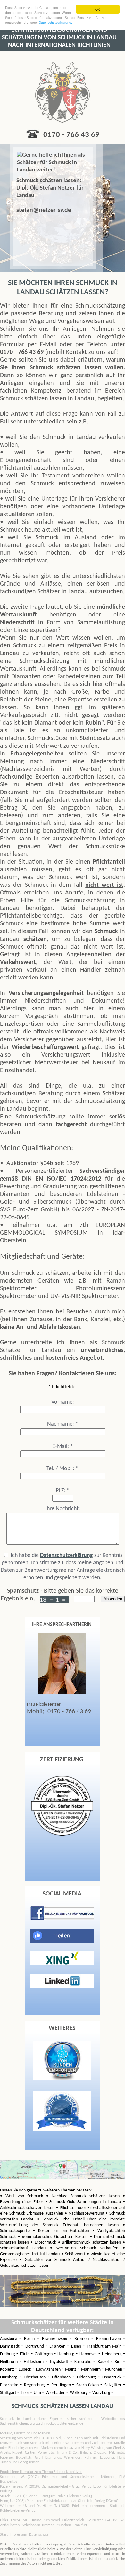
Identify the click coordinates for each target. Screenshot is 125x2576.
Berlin (30, 2339)
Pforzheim (10, 2385)
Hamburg (67, 2354)
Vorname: (63, 1402)
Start (4, 2535)
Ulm (38, 2393)
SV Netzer (95, 2520)
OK (98, 9)
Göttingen (44, 2354)
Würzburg (102, 2393)
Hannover (89, 2354)
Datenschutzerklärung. (55, 22)
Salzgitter (114, 2385)
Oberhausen (36, 2377)
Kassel (104, 2362)
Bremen (83, 2339)
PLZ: (63, 1491)
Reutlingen (62, 2385)
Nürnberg (10, 2377)
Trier (25, 2393)
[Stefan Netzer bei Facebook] (62, 1919)
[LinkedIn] (62, 1987)
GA (108, 2520)
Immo (37, 2520)
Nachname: (63, 1424)
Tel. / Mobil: (63, 1469)
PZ (115, 2520)
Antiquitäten (10, 2525)
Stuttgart (9, 2393)
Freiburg (8, 2354)
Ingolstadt (60, 2362)
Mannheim (91, 2370)
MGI (26, 2520)
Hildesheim (35, 2362)
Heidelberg (113, 2354)
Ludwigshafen (49, 2370)
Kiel (119, 2362)
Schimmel (52, 2520)
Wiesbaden (56, 2393)
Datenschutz (39, 2535)
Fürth (25, 2354)
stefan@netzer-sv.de (44, 210)
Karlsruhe (84, 2362)
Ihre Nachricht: (63, 1509)
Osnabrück (113, 2377)
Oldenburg (87, 2377)
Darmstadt (11, 2346)
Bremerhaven (110, 2339)
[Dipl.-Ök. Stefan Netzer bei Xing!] (62, 1964)
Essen (77, 2346)
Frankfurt (80, 2525)
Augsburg (10, 2339)
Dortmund (35, 2346)
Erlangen (58, 2346)
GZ (122, 2520)
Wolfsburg (79, 2393)
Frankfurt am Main (105, 2346)
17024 (15, 2520)
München (114, 2370)
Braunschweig (56, 2339)
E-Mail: (63, 1446)
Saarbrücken (88, 2385)
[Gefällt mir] (62, 1941)
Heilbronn (10, 2362)
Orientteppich (73, 2520)
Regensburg (36, 2385)
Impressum (18, 2535)
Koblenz (8, 2370)
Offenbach (62, 2377)
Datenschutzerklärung (67, 1556)
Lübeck (25, 2370)
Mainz (71, 2370)
